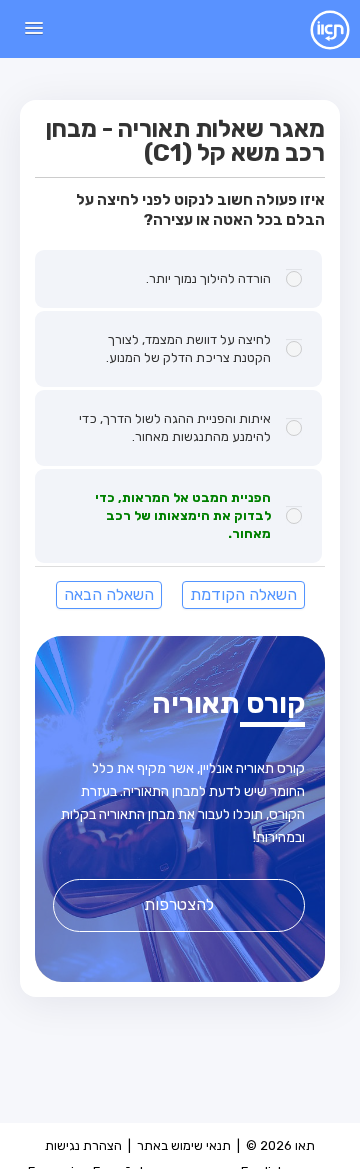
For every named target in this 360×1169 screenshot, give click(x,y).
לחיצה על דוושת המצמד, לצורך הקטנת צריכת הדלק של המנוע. (188, 348)
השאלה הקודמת (243, 594)
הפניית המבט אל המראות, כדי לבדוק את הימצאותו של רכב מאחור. (183, 515)
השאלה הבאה (109, 594)
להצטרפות (179, 904)
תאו (314, 29)
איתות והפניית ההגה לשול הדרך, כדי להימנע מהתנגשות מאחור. (175, 427)
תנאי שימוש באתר (184, 1145)
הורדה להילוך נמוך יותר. (208, 278)
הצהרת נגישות (83, 1145)
